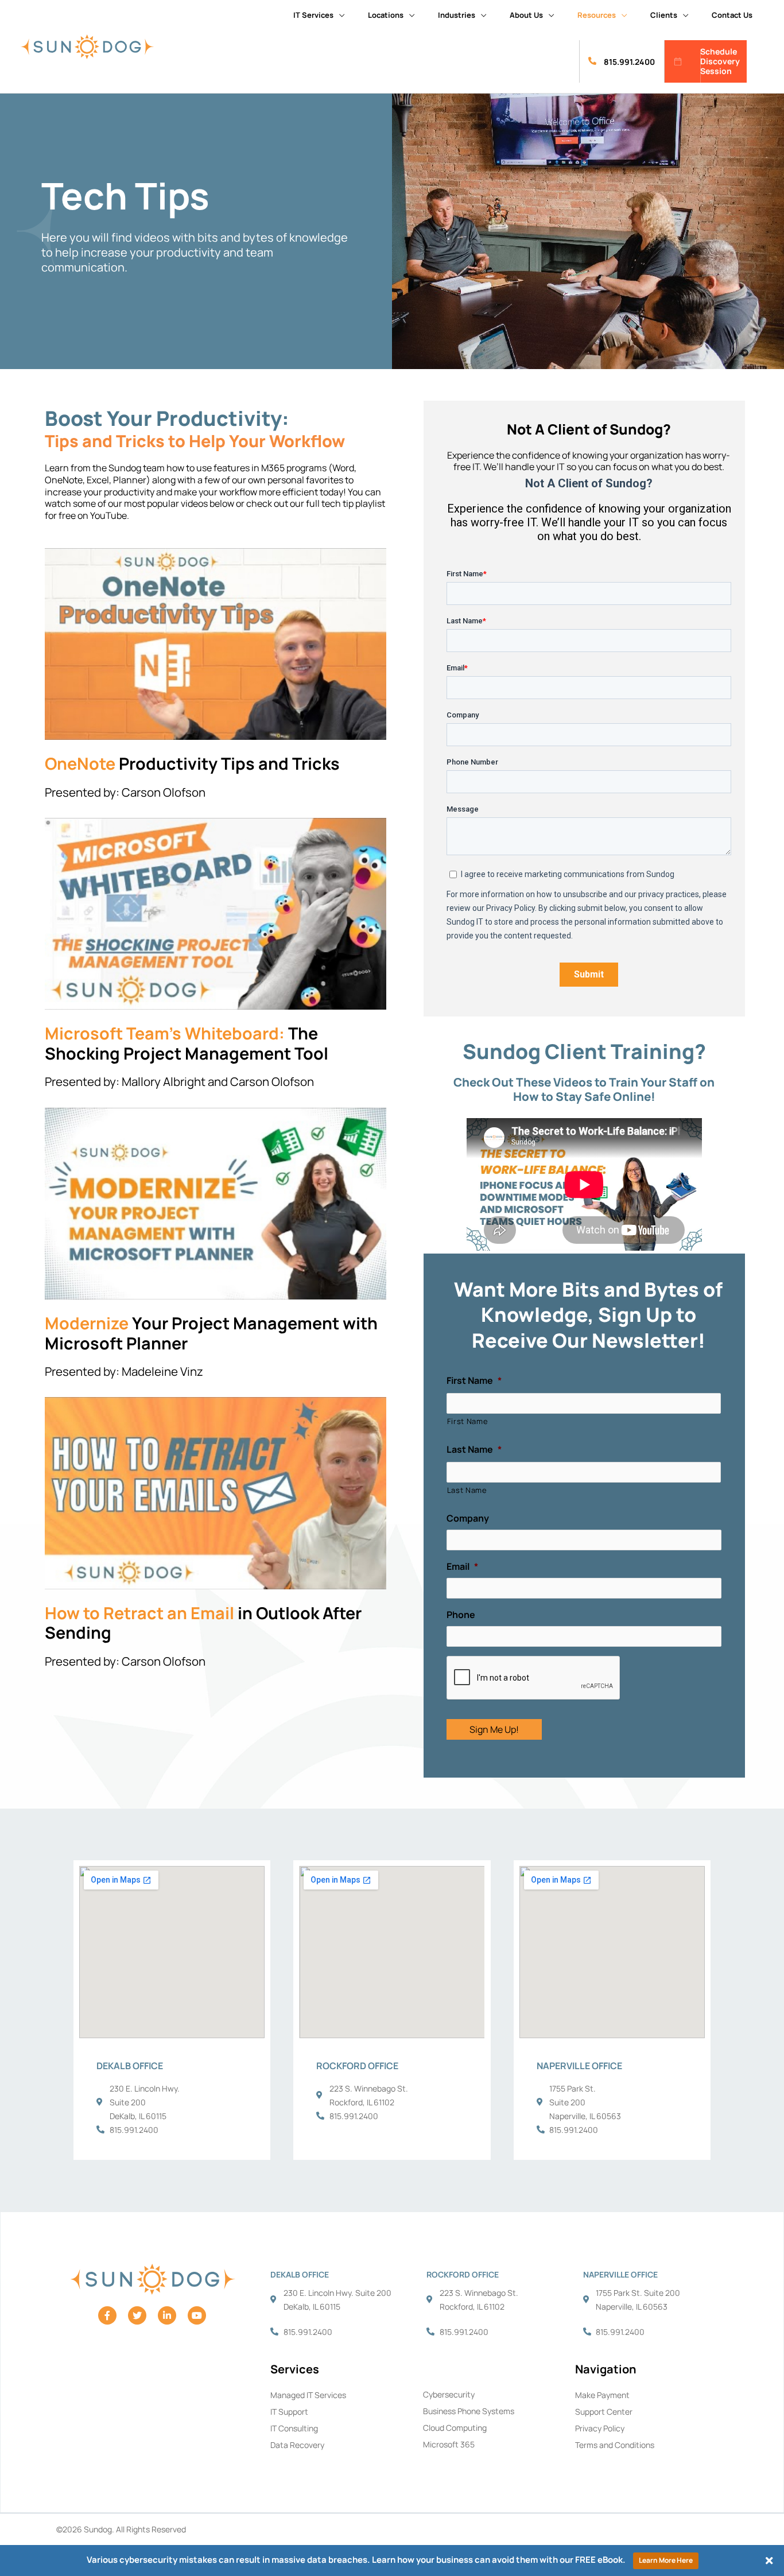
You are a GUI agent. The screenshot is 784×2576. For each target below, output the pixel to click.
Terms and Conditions (615, 2445)
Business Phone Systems (469, 2411)
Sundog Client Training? (584, 1051)
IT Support (289, 2412)
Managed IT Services (308, 2395)
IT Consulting (294, 2428)
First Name (468, 1421)
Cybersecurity (449, 2394)
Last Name (467, 1490)
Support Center (604, 2412)
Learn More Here (666, 2560)
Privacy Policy (600, 2428)
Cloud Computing (455, 2428)
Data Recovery (297, 2445)
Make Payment (602, 2395)
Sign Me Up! (494, 1729)
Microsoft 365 (449, 2444)
